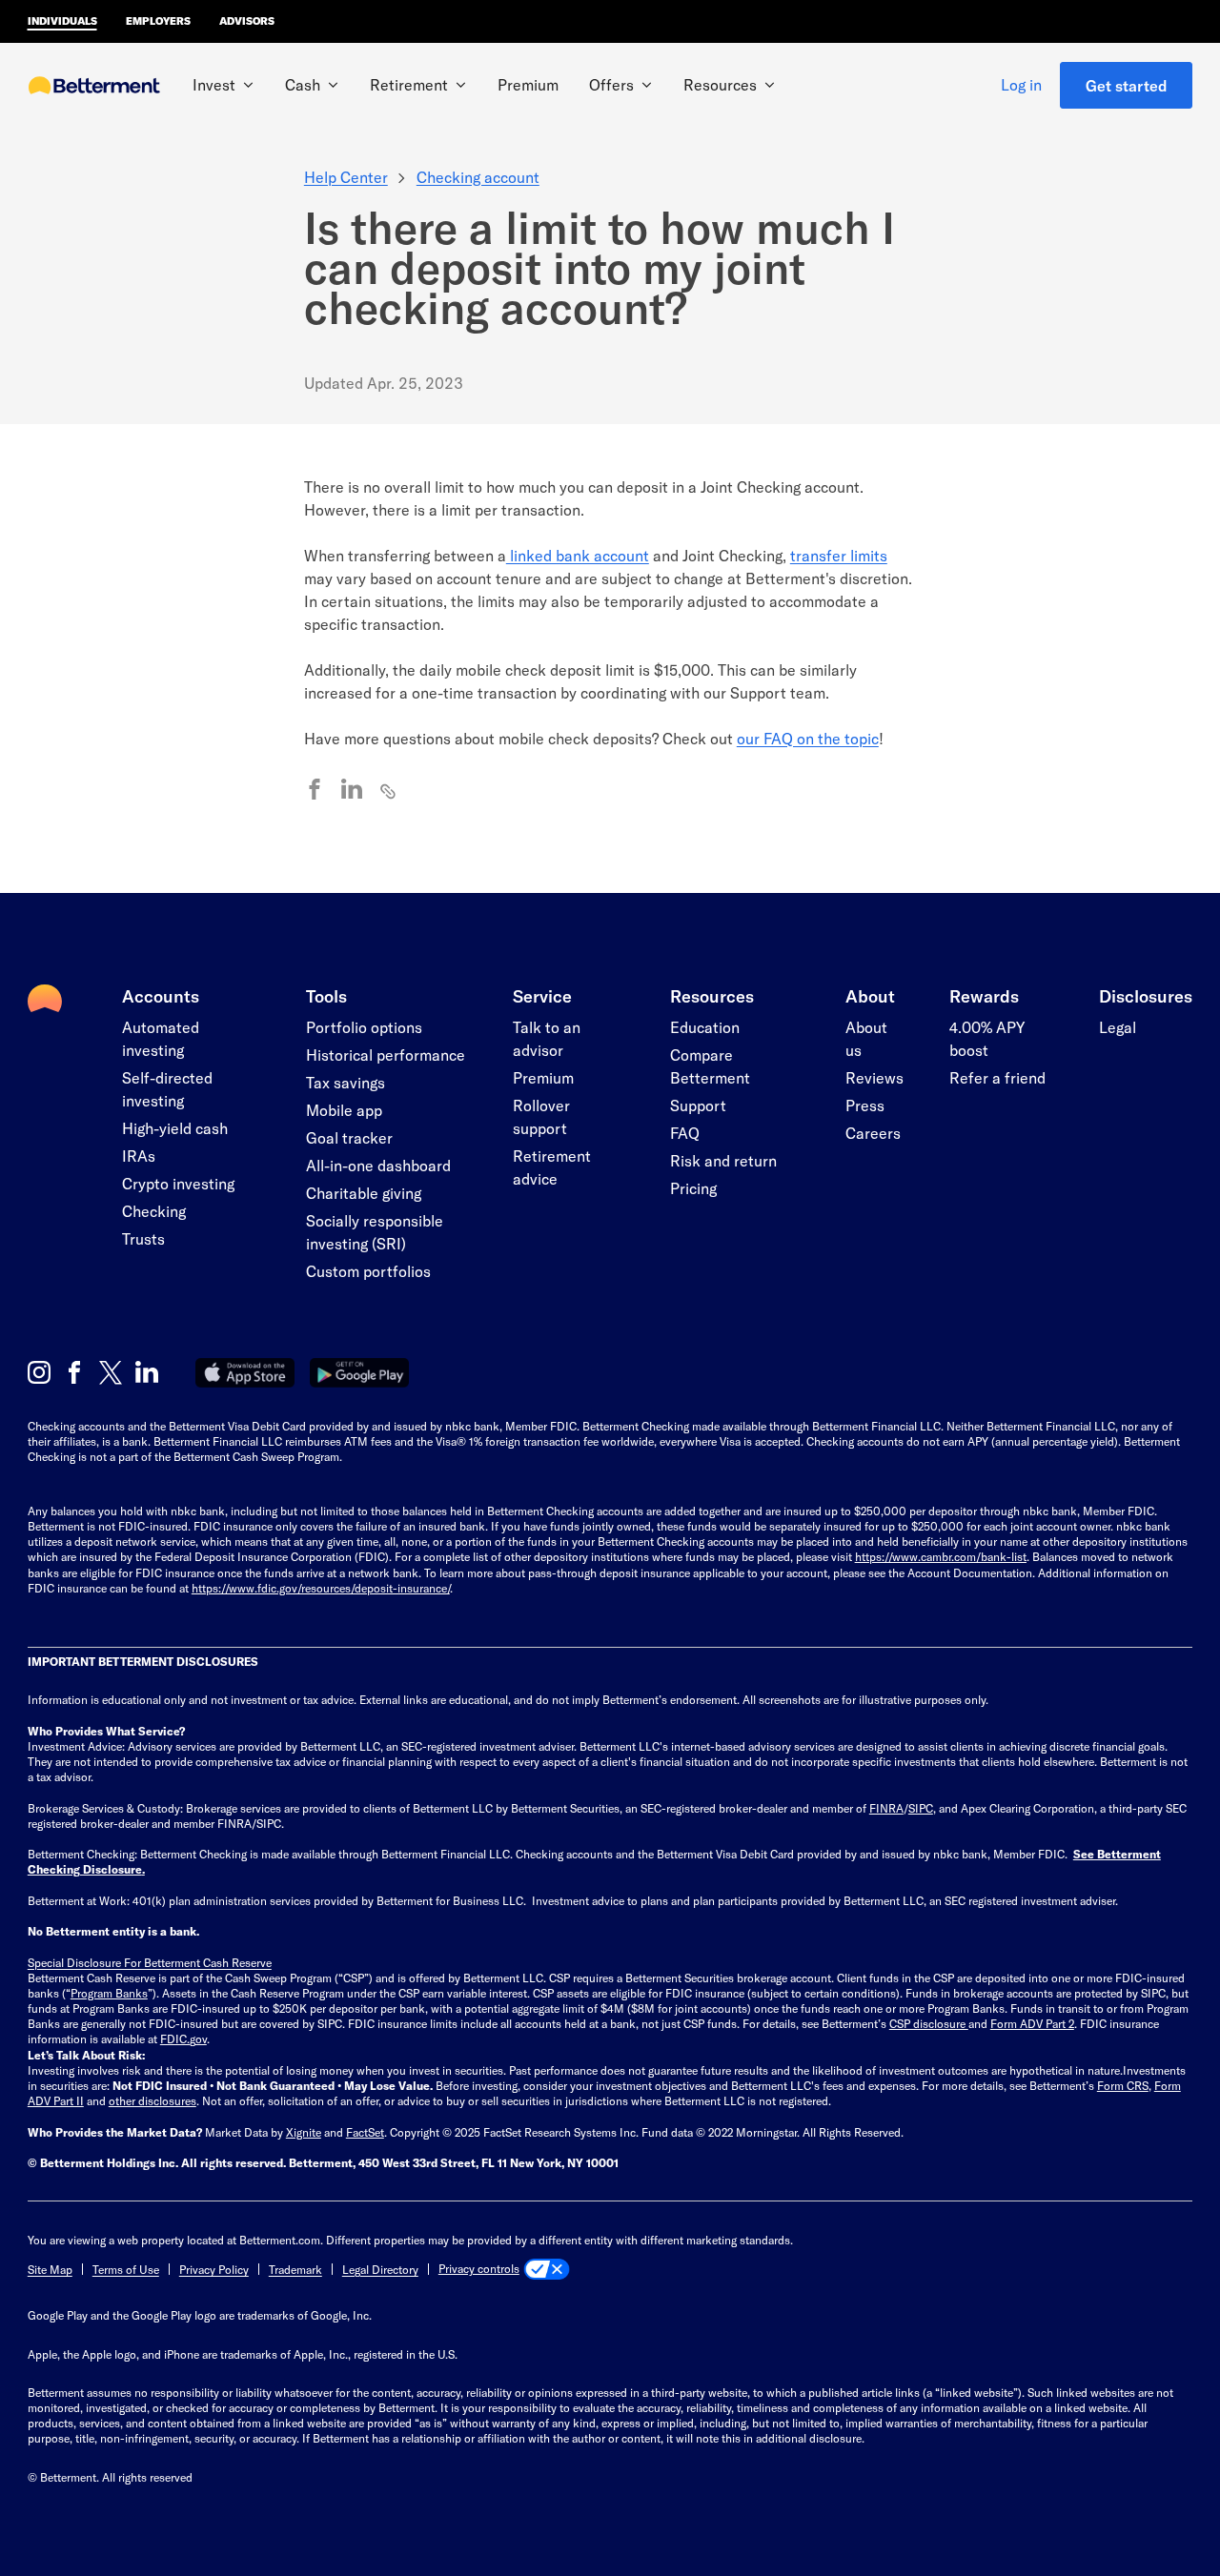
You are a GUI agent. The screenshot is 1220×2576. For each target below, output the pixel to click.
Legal (1118, 1027)
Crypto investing (178, 1183)
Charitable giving (364, 1193)
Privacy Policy (214, 2269)
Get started (1127, 85)
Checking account (478, 177)
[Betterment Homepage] (94, 87)
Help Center (346, 177)
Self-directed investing (167, 1089)
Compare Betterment (710, 1066)
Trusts (143, 1238)
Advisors (247, 20)
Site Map (50, 2269)
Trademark (295, 2269)
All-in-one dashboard (378, 1165)
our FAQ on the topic (808, 738)
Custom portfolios (368, 1271)
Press (865, 1105)
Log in (1021, 84)
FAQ (685, 1133)
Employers (158, 20)
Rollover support (541, 1116)
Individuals (62, 20)
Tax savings (346, 1082)
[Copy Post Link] (389, 790)
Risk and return (723, 1160)
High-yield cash (175, 1128)
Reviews (874, 1077)
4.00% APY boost (987, 1038)
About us (866, 1038)
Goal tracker (349, 1137)
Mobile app (344, 1110)
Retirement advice (552, 1167)
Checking (154, 1211)
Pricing (693, 1188)
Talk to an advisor (547, 1038)
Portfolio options (364, 1027)
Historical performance (386, 1055)
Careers (873, 1133)
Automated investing (161, 1038)
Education (705, 1027)
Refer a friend (997, 1077)
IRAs (139, 1156)
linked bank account (578, 555)
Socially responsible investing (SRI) (375, 1232)
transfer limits (839, 555)
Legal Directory (380, 2269)
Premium (528, 84)
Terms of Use (126, 2269)
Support (698, 1105)
